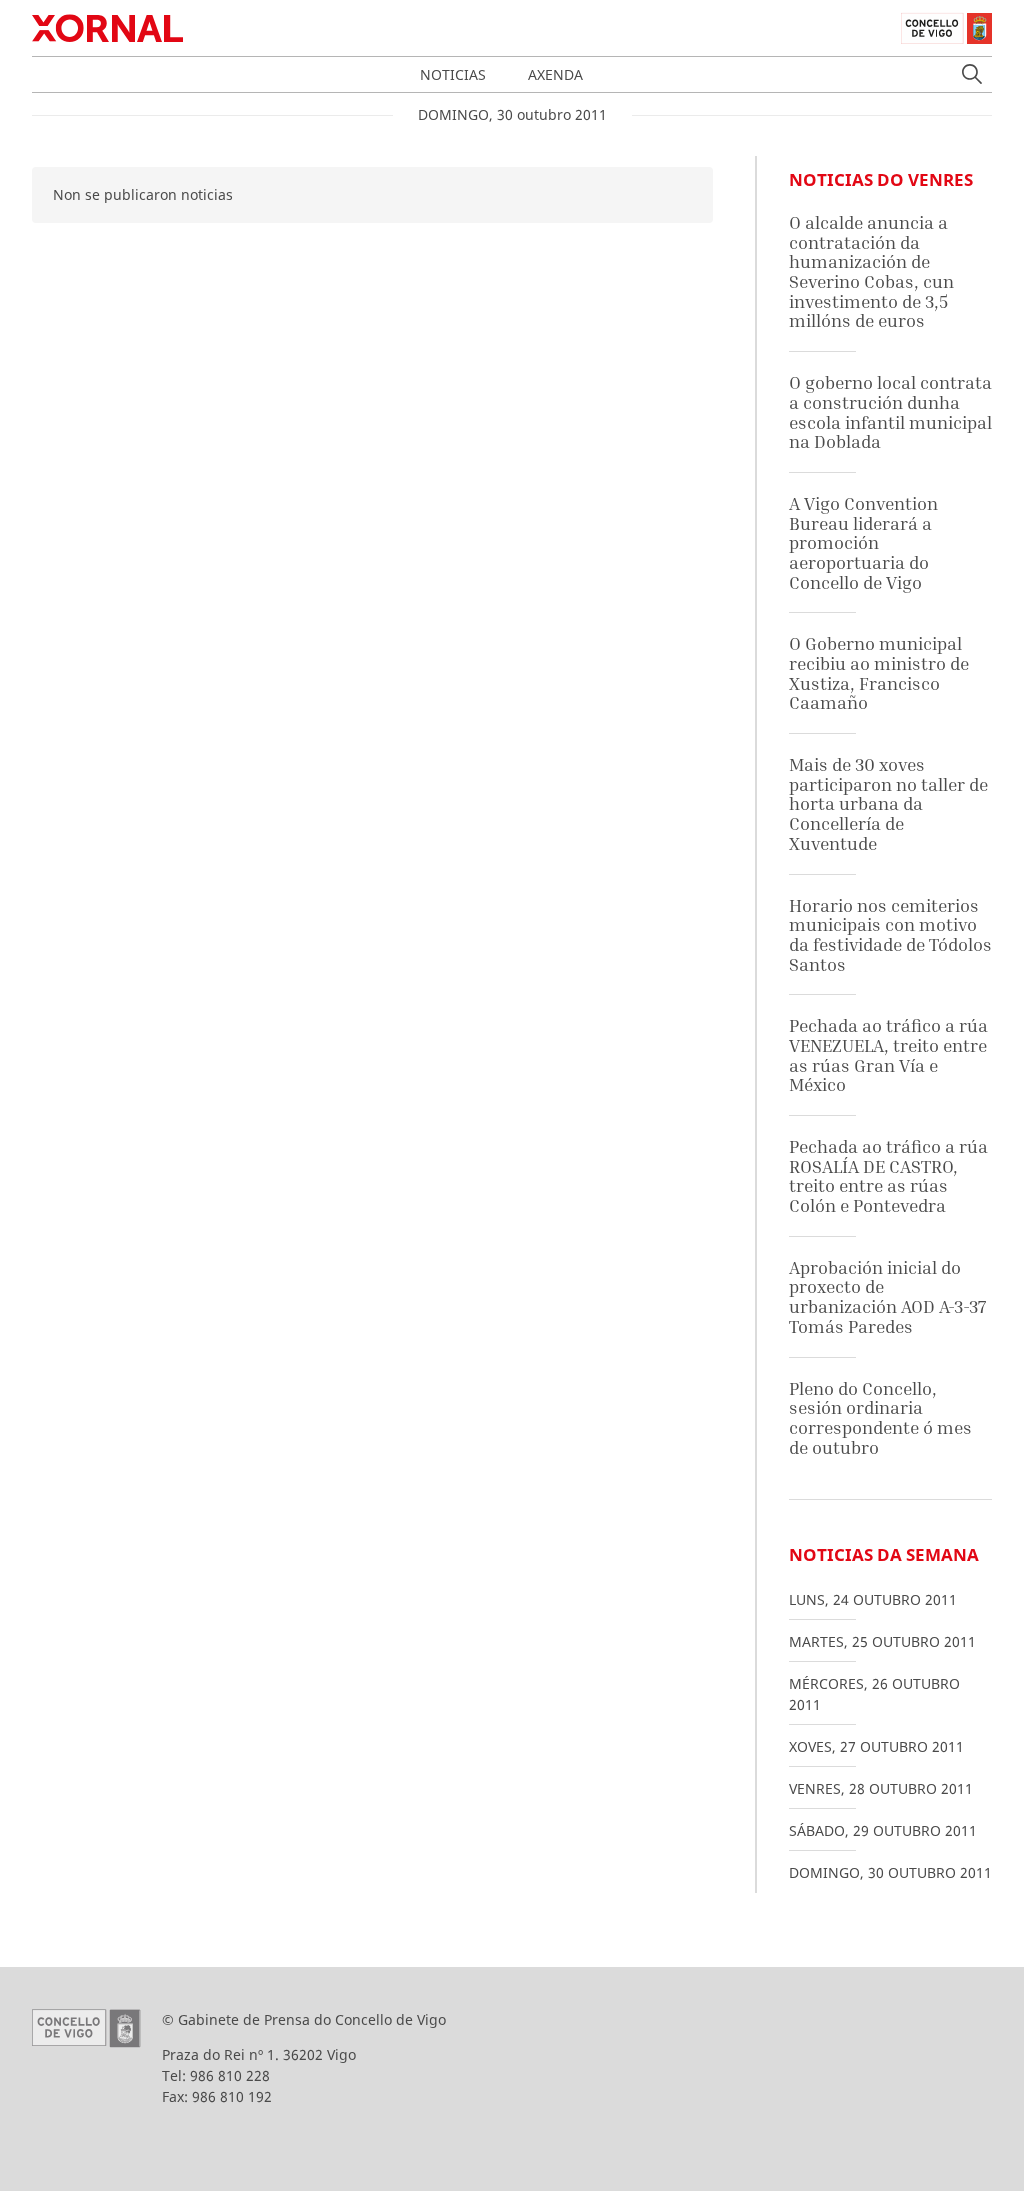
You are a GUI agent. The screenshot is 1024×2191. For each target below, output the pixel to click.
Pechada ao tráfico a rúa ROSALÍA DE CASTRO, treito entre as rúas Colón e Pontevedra (888, 1176)
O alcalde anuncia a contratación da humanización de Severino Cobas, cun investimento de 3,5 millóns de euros (871, 271)
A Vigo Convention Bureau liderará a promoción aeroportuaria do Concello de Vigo (863, 543)
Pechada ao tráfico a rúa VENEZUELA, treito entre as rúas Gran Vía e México (888, 1055)
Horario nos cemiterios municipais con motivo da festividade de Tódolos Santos (890, 935)
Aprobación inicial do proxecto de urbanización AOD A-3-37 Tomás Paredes (887, 1297)
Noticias (453, 74)
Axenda (555, 74)
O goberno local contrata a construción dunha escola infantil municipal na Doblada (890, 412)
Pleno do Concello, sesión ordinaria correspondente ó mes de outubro (880, 1418)
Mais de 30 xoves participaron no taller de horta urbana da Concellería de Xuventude (888, 804)
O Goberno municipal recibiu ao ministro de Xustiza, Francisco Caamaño (879, 673)
